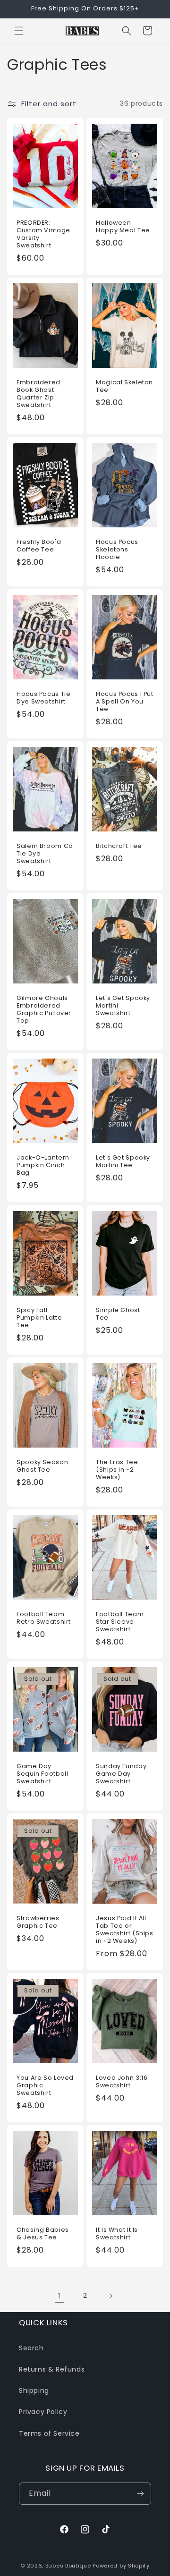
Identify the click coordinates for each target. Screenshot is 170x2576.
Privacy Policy (43, 2412)
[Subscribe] (140, 2494)
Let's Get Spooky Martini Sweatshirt (123, 1006)
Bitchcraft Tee (119, 846)
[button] (19, 31)
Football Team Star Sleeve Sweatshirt (120, 1621)
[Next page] (110, 2296)
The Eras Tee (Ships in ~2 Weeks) (117, 1469)
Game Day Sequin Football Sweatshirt (42, 1773)
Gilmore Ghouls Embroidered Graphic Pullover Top (44, 1010)
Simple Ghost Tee (118, 1313)
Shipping (34, 2390)
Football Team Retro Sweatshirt (44, 1618)
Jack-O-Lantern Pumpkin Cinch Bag (43, 1165)
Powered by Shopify (121, 2566)
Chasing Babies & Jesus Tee (43, 2234)
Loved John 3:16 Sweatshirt (122, 2082)
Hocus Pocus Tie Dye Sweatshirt (43, 698)
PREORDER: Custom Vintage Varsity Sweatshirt (43, 234)
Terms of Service (49, 2433)
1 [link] (59, 2296)
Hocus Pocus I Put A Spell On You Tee (125, 702)
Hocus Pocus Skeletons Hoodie (117, 550)
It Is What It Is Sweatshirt (117, 2234)
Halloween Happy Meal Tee (123, 226)
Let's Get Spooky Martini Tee (123, 1161)
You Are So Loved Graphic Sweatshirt (45, 2085)
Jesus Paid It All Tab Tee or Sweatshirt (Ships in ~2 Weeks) (125, 1929)
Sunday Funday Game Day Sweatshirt (121, 1773)
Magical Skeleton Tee (124, 386)
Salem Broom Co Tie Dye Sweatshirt (45, 854)
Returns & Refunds (52, 2369)
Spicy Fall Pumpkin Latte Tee (39, 1317)
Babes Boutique (68, 2566)
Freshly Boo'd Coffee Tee (39, 546)
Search (31, 2348)
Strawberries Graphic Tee (38, 1922)
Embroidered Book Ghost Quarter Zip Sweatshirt (38, 394)
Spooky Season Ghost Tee (42, 1466)
